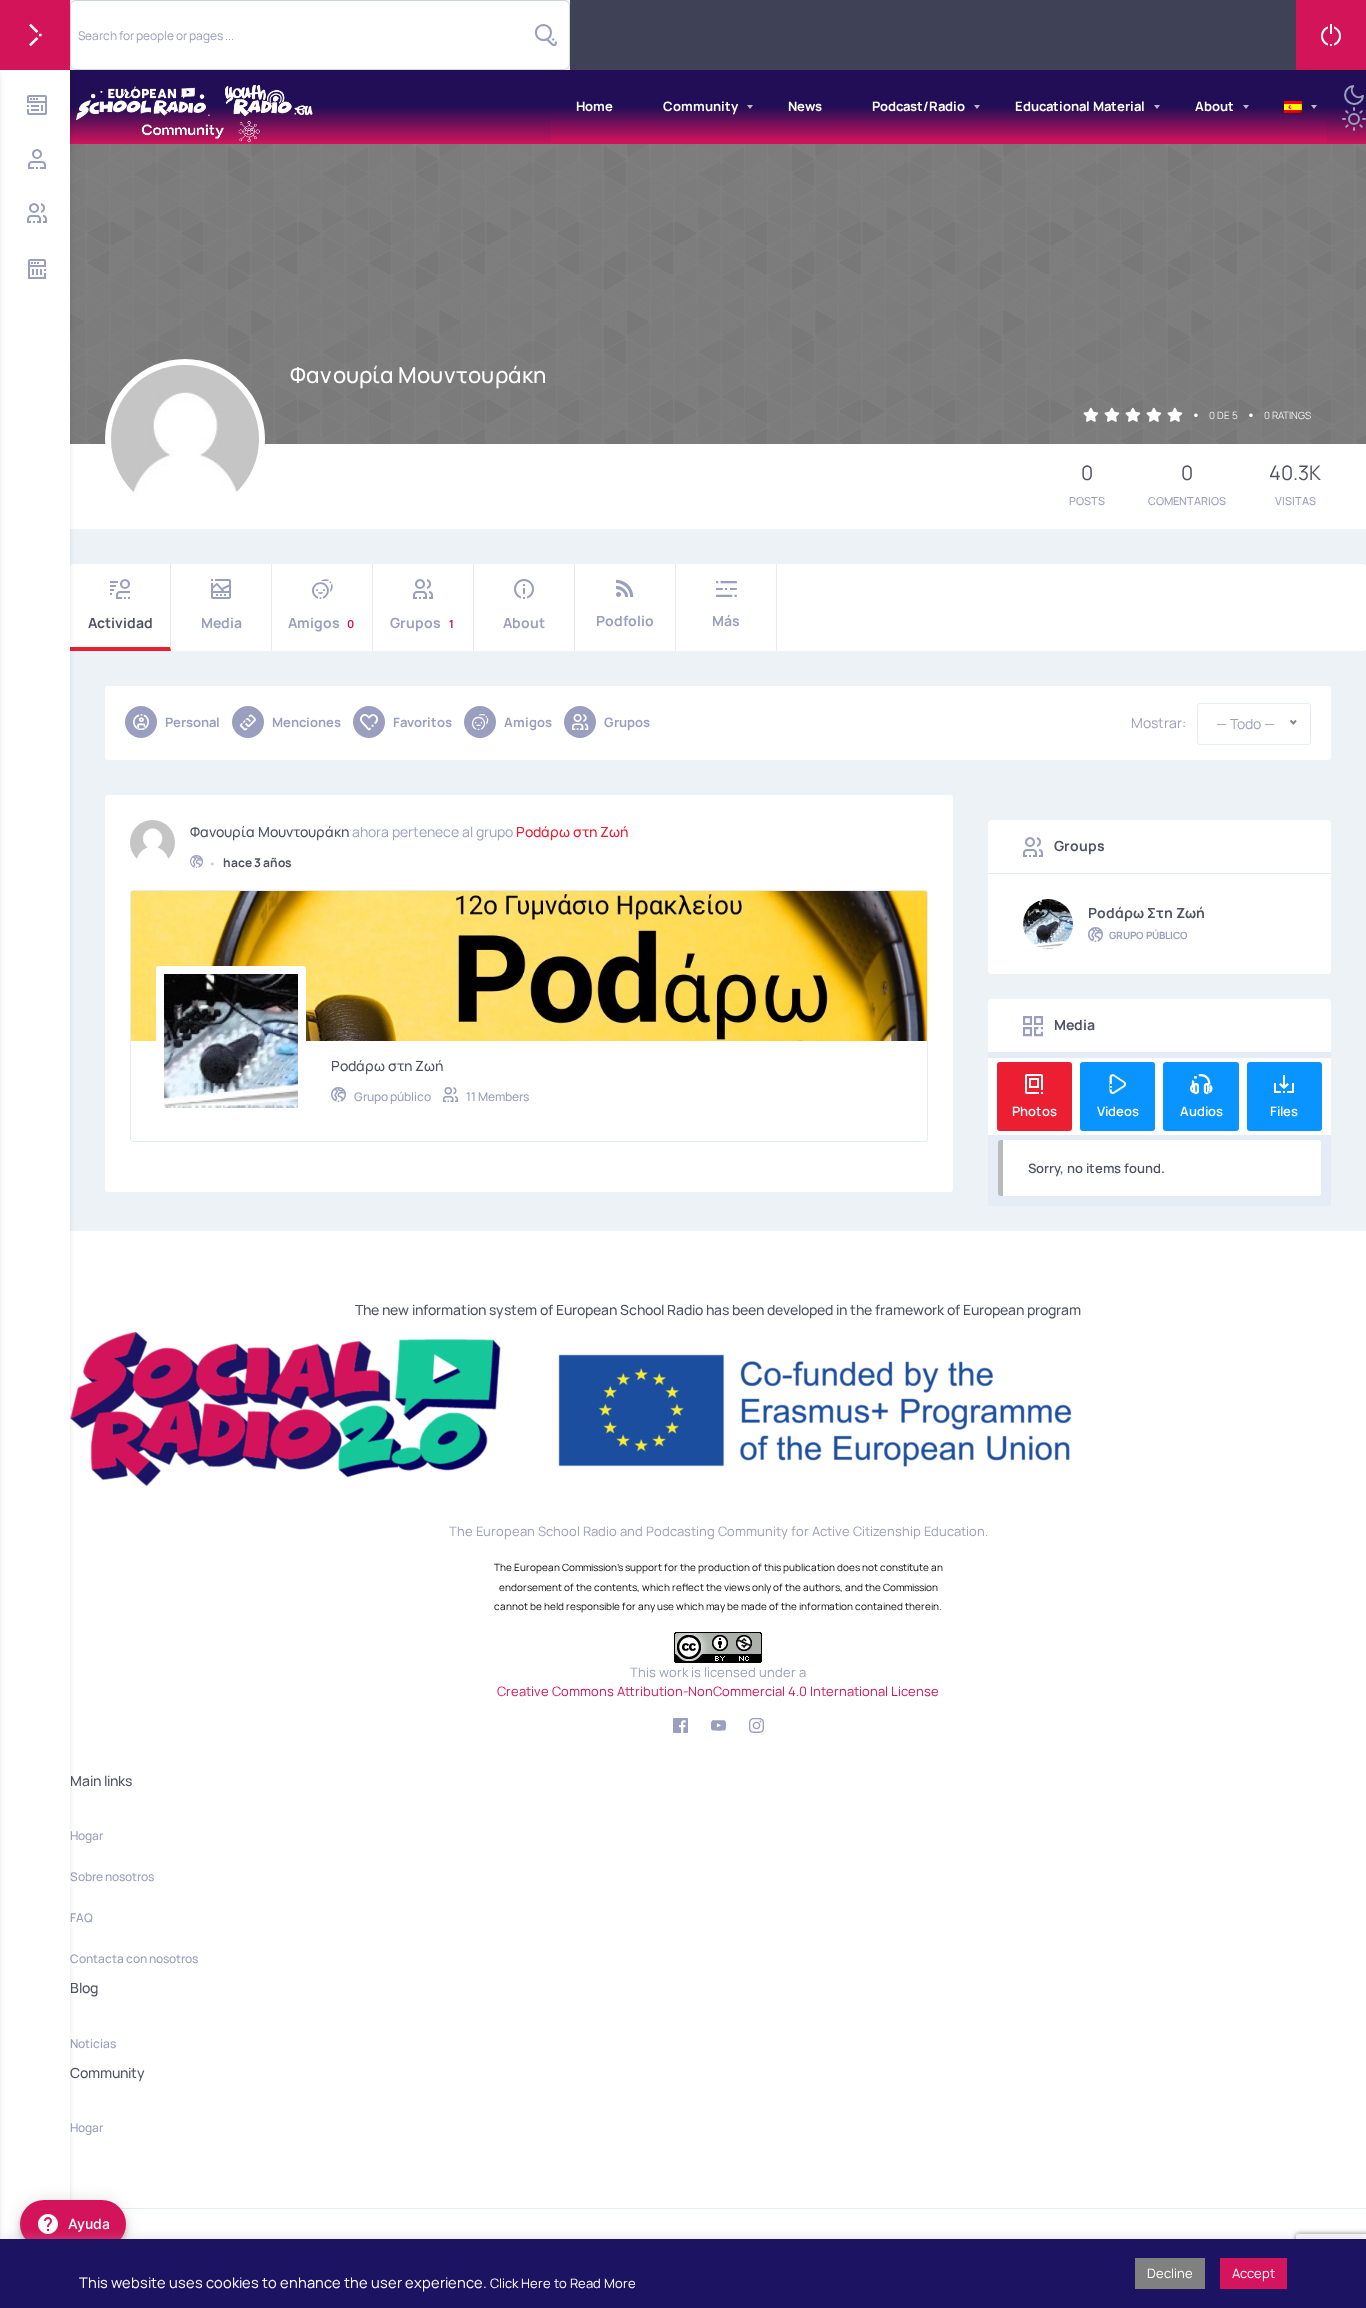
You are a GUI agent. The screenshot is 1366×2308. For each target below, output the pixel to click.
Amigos (321, 622)
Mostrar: (1158, 723)
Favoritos (422, 722)
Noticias (93, 2043)
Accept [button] (1253, 2273)
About (1214, 106)
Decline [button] (1170, 2273)
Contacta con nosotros (134, 1958)
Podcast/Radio (918, 106)
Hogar (86, 1835)
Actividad (120, 622)
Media (221, 622)
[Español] (1293, 107)
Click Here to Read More (563, 2283)
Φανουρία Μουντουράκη (269, 832)
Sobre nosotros (112, 1876)
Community (700, 106)
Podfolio (625, 620)
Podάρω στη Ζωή (572, 832)
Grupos (422, 622)
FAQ (81, 1917)
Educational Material (1080, 106)
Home (594, 106)
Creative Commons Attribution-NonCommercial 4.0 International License (718, 1691)
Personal (192, 722)
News (805, 106)
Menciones (306, 722)
